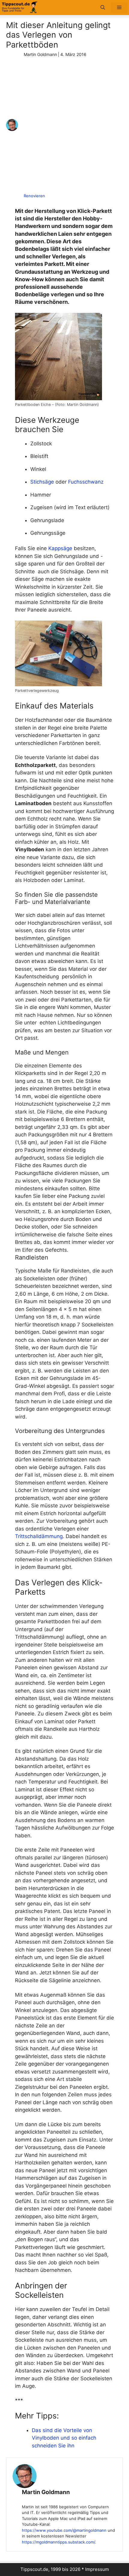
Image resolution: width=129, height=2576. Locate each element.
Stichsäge (42, 482)
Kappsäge (60, 548)
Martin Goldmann (46, 2492)
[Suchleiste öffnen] (103, 8)
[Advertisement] (64, 125)
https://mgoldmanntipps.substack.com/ (58, 2542)
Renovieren (34, 196)
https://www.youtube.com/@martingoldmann (64, 2530)
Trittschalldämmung (39, 1536)
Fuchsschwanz (86, 482)
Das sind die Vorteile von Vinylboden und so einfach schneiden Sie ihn (64, 2438)
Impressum (97, 2569)
